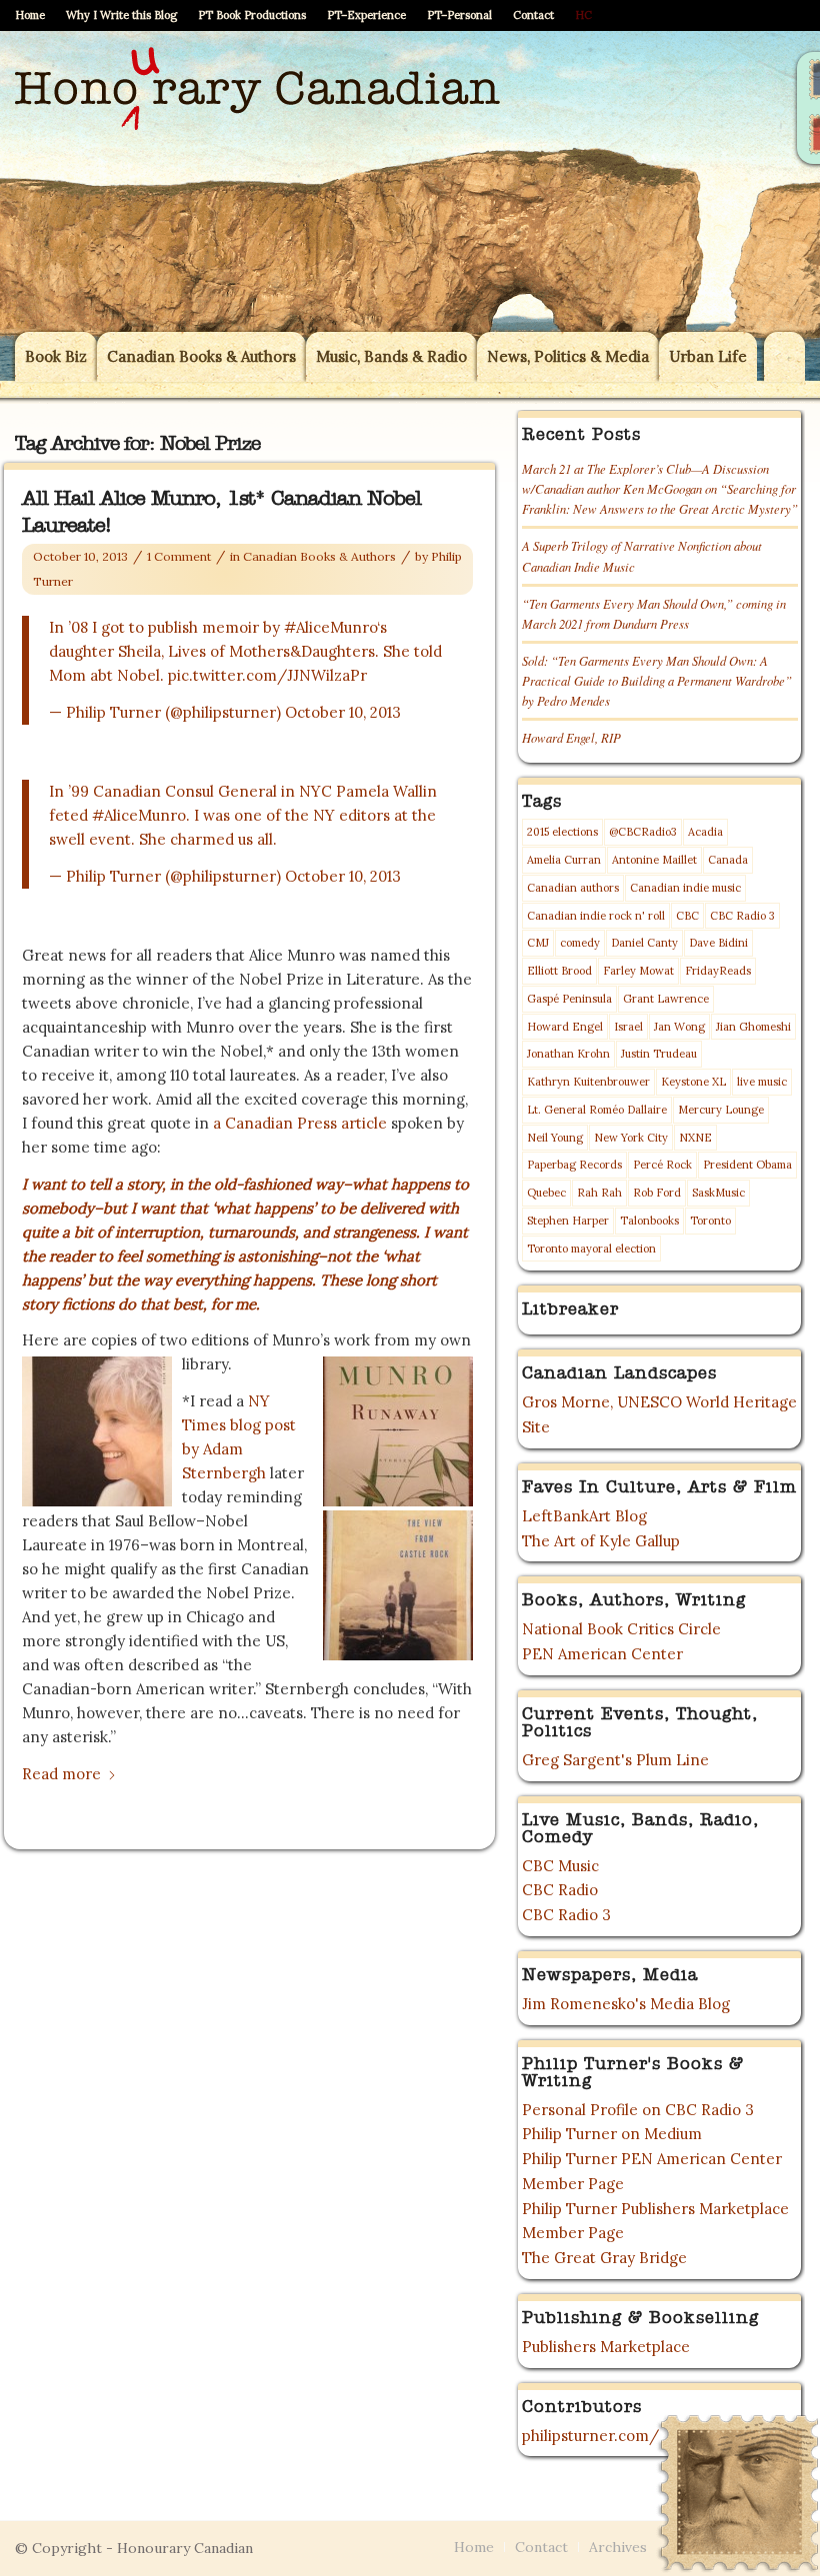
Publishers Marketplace (606, 2347)
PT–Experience (366, 15)
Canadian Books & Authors (319, 556)
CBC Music (560, 1866)
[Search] (784, 357)
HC (583, 15)
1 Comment (179, 556)
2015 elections (562, 832)
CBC (687, 916)
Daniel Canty (644, 943)
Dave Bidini (718, 943)
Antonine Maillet (654, 860)
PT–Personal (459, 15)
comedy (580, 943)
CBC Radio (560, 1890)
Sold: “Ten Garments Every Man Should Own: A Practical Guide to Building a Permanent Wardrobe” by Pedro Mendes (657, 680)
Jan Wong (679, 1027)
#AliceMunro (330, 627)
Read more (61, 1774)
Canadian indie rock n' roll (596, 916)
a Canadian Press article (300, 1123)
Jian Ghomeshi (753, 1027)
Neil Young (555, 1138)
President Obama (747, 1165)
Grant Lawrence (666, 999)
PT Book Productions (252, 15)
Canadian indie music (685, 888)
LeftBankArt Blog (584, 1516)
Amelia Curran (564, 860)
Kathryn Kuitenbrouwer (588, 1082)
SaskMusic (718, 1193)
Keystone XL (693, 1082)
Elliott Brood (559, 971)
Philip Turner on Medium (612, 2134)
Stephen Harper (568, 1221)
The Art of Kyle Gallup (601, 1541)
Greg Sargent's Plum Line (615, 1760)
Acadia (705, 832)
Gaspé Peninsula (569, 999)
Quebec (546, 1193)
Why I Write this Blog (121, 15)
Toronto (710, 1221)
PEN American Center (602, 1654)
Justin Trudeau (659, 1054)
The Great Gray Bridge (604, 2258)
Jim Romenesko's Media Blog (626, 2004)
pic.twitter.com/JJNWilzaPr (267, 675)
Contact (533, 15)
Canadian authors (573, 888)
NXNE (695, 1138)
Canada (728, 860)
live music (762, 1082)
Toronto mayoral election (591, 1249)
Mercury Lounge (721, 1110)
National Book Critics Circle (621, 1629)
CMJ (538, 943)
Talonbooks (649, 1221)
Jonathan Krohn (568, 1054)
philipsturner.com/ (590, 2436)
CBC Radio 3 (742, 916)
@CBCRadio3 (643, 832)
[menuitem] (35, 15)
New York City (631, 1138)
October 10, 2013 (343, 712)
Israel (628, 1027)
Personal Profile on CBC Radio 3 (638, 2110)
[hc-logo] (257, 181)
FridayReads (718, 971)
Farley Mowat (638, 971)
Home (30, 15)
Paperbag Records (574, 1165)
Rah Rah (599, 1193)
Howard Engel (565, 1027)
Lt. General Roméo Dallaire (597, 1110)
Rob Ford (657, 1193)
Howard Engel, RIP (571, 737)
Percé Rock (662, 1165)
